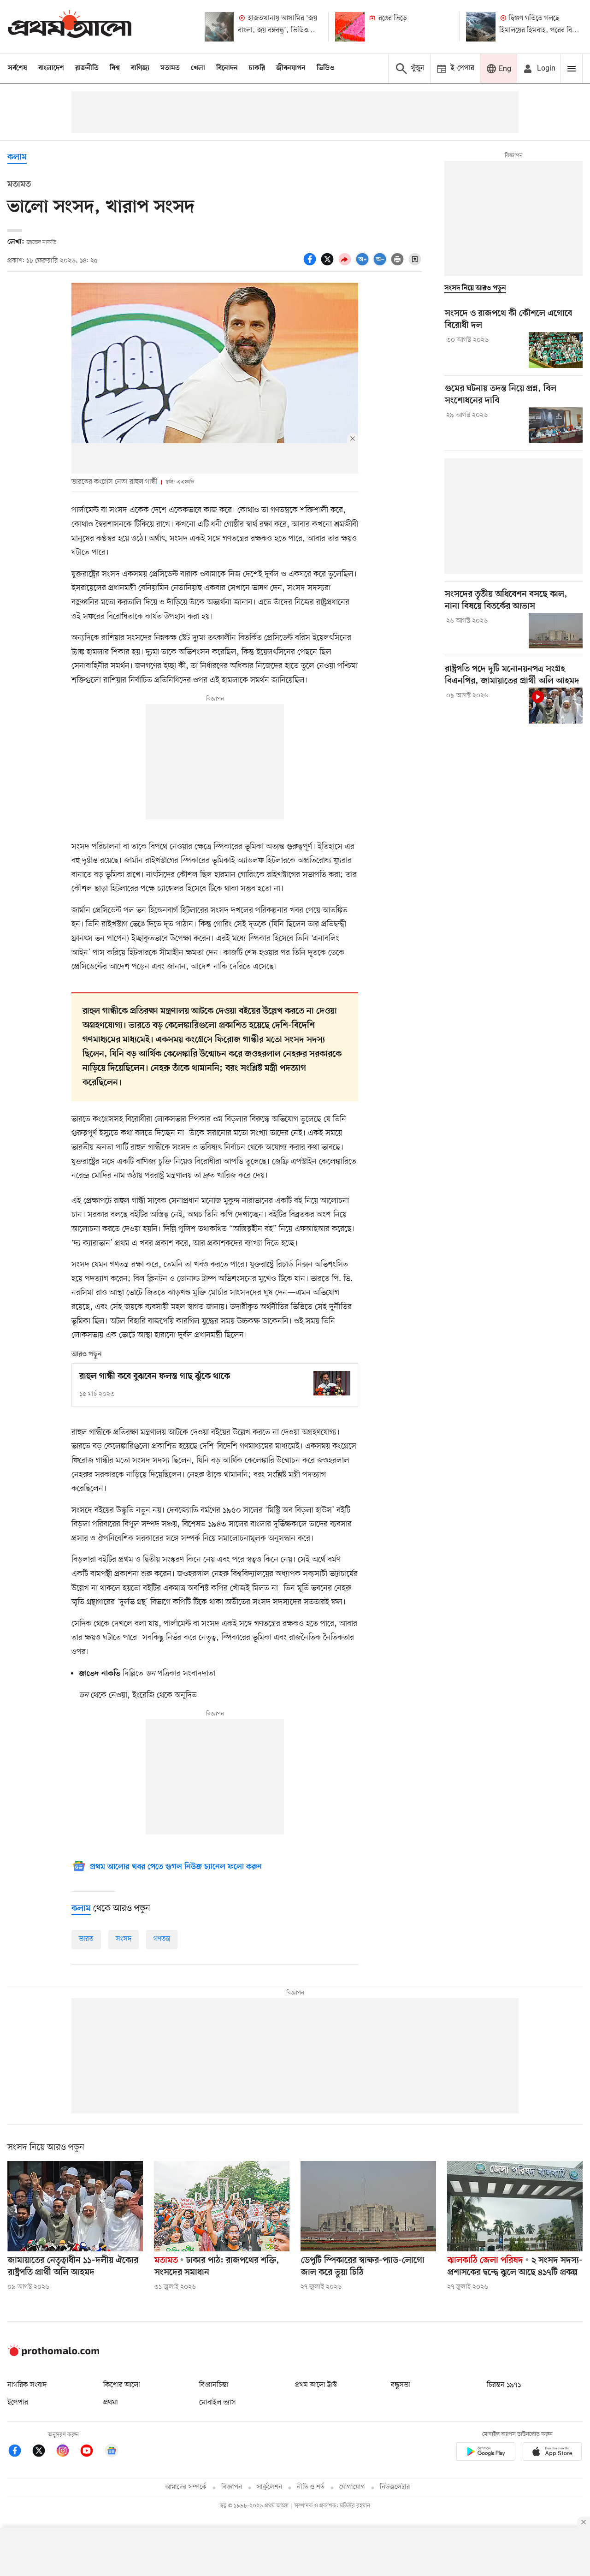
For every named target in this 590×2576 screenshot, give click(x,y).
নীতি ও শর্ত (311, 2487)
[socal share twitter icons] (329, 264)
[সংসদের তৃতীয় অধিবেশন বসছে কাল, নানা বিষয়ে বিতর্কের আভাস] (556, 631)
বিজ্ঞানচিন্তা (214, 2385)
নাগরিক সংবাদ (27, 2385)
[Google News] (112, 2452)
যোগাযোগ (352, 2487)
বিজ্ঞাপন (232, 2487)
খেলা (198, 68)
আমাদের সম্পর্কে (186, 2487)
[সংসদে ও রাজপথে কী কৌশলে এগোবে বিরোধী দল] (556, 350)
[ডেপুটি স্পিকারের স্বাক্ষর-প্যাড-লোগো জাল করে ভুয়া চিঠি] (368, 2206)
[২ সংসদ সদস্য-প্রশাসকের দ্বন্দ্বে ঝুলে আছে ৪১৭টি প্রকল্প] (515, 2206)
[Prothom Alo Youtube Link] (91, 2452)
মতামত (170, 68)
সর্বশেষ (18, 68)
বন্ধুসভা (401, 2385)
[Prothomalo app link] (486, 2453)
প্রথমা (111, 2403)
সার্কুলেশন (269, 2487)
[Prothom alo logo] (53, 2354)
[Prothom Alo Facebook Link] (19, 2452)
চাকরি (257, 68)
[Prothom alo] (70, 27)
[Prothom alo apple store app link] (552, 2453)
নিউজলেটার (395, 2487)
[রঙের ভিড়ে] (350, 27)
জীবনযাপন (291, 68)
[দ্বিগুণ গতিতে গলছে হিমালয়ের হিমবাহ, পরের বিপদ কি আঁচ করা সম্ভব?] (481, 27)
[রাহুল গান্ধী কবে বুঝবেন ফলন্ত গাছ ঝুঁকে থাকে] (332, 1383)
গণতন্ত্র (162, 1939)
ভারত (86, 1939)
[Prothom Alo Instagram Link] (67, 2452)
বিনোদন (227, 68)
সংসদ (124, 1939)
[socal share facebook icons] (311, 264)
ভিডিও (325, 68)
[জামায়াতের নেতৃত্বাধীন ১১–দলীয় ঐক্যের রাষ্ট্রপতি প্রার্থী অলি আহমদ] (75, 2206)
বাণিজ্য (140, 68)
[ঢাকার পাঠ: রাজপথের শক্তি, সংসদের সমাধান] (222, 2206)
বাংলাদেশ (51, 68)
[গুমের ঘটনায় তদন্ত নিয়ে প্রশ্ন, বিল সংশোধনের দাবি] (556, 425)
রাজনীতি (87, 68)
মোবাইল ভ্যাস (218, 2403)
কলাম (17, 157)
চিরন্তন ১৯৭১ (504, 2385)
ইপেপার (18, 2403)
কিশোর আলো (122, 2385)
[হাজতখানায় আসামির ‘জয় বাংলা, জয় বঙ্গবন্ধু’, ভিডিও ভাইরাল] (219, 27)
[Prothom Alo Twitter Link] (43, 2452)
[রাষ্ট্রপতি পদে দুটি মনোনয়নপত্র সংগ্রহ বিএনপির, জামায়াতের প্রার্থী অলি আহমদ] (556, 706)
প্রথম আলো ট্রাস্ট (316, 2385)
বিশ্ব (115, 68)
